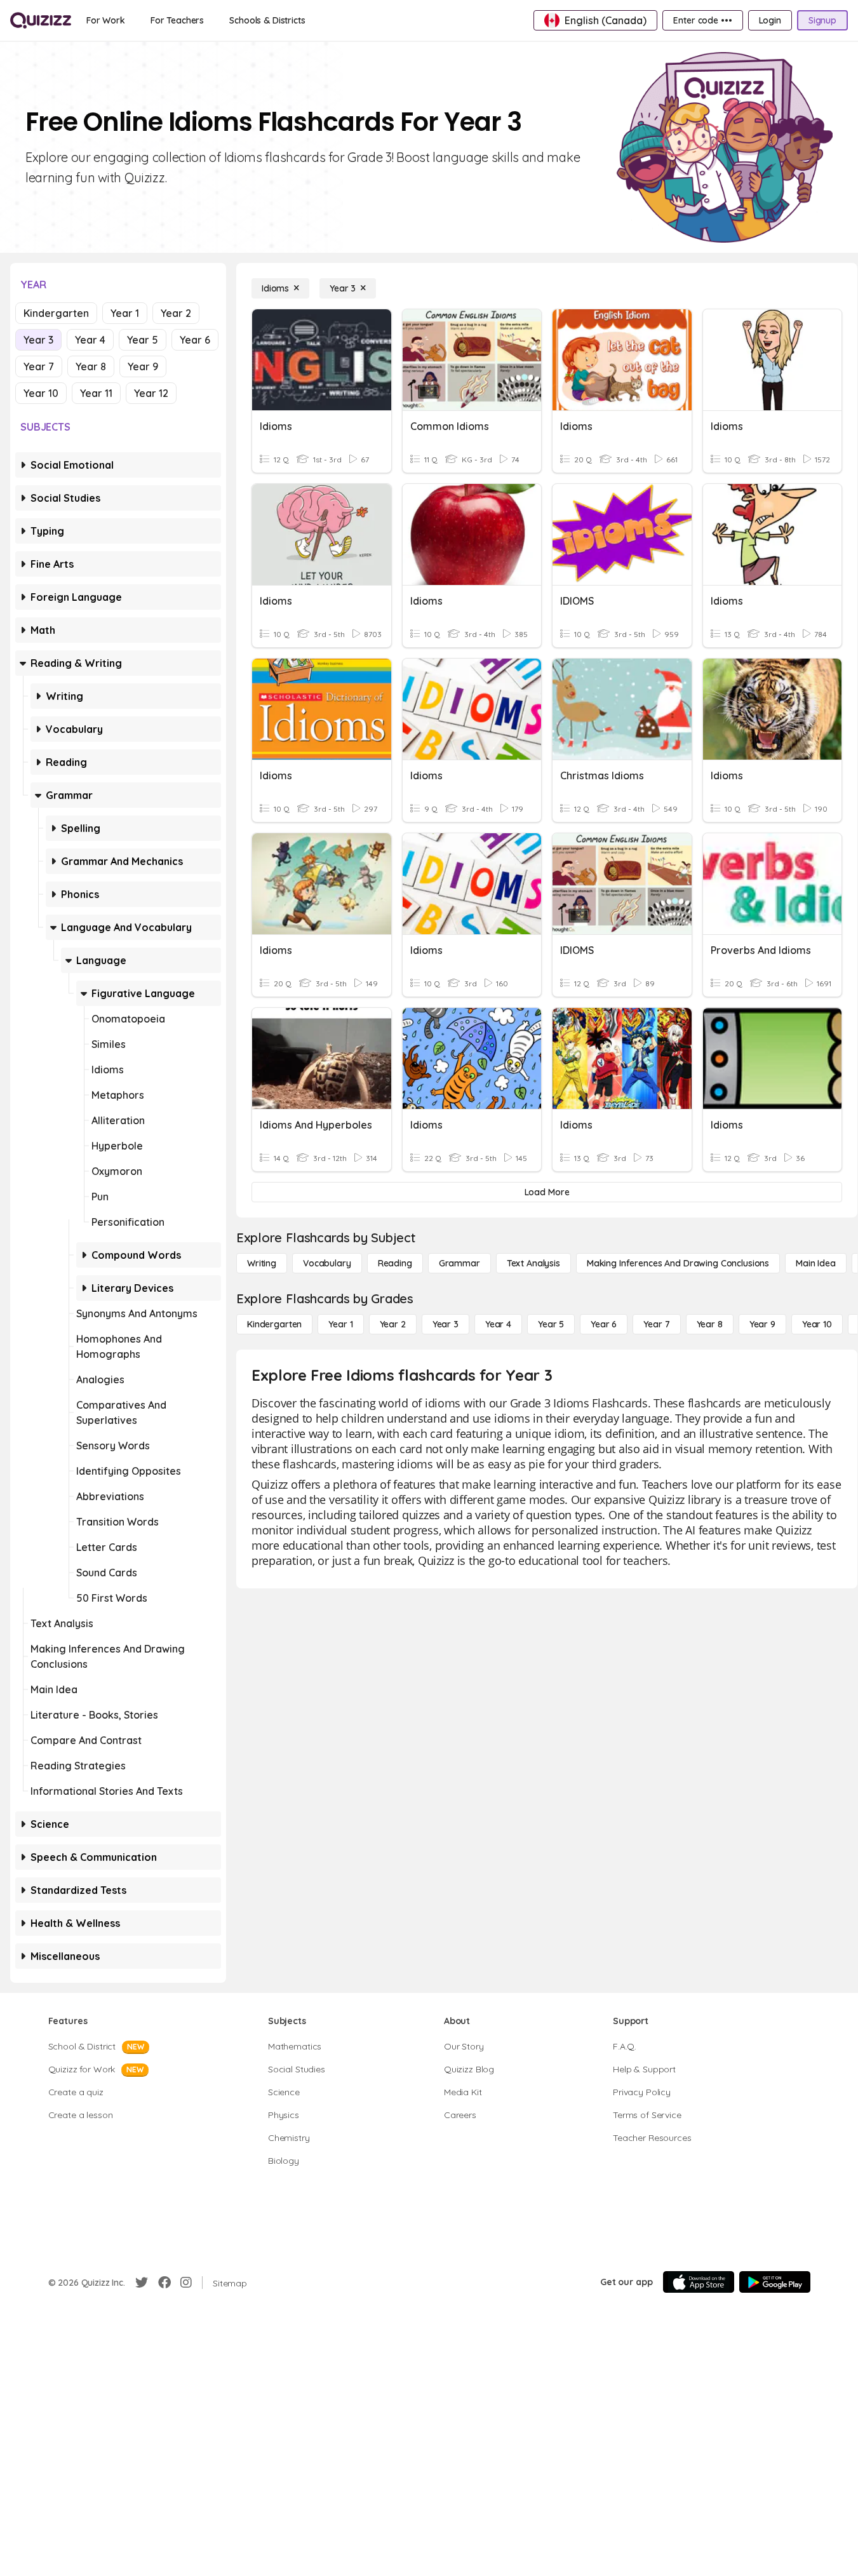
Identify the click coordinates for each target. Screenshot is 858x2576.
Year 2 (176, 313)
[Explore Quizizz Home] (41, 20)
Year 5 (143, 340)
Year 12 (151, 393)
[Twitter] (142, 2283)
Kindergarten (56, 313)
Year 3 (38, 340)
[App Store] (699, 2282)
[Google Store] (775, 2282)
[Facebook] (164, 2283)
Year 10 (41, 393)
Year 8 (91, 366)
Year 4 (90, 340)
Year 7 (39, 366)
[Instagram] (186, 2283)
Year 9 (143, 366)
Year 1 (125, 313)
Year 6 (195, 340)
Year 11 (96, 393)
